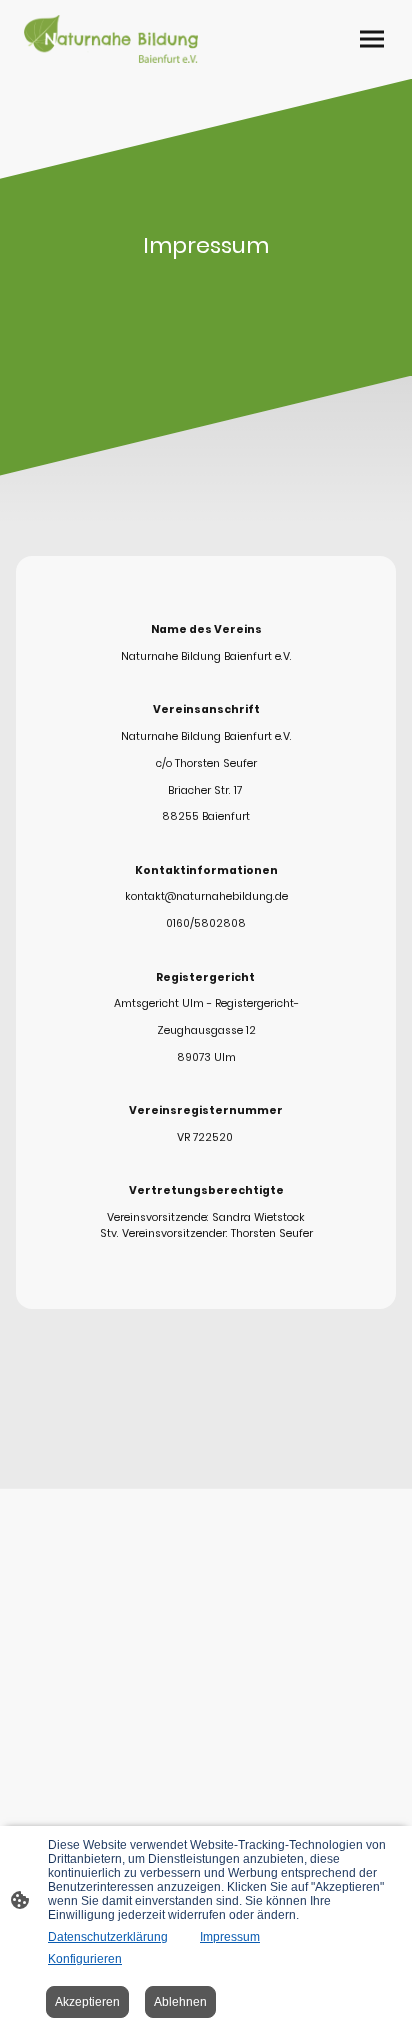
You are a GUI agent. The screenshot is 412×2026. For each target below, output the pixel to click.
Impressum (230, 1937)
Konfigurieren (85, 1959)
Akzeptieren (87, 2002)
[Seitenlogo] (111, 39)
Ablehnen (180, 2002)
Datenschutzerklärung (108, 1937)
